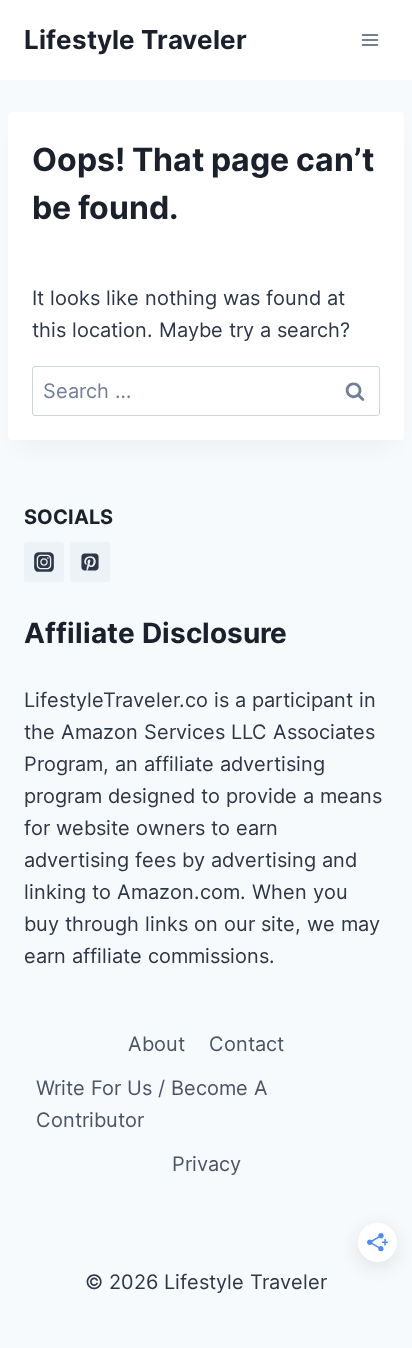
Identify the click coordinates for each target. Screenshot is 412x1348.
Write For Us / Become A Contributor (152, 1104)
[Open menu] (369, 39)
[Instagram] (44, 562)
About (156, 1044)
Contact (246, 1044)
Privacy (206, 1164)
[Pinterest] (90, 562)
